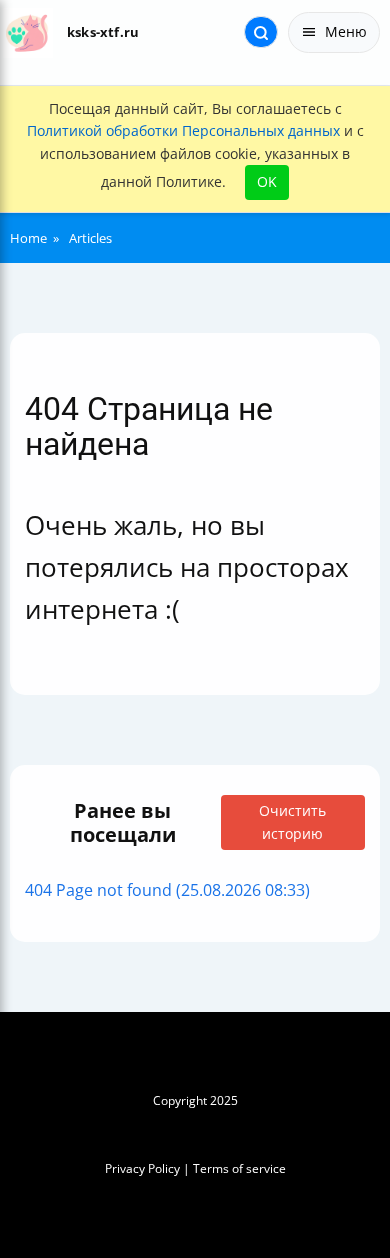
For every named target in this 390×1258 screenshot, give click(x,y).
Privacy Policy (142, 1168)
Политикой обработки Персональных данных (183, 130)
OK (267, 181)
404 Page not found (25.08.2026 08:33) (167, 890)
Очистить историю (292, 821)
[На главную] (27, 32)
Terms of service (239, 1168)
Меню (346, 31)
